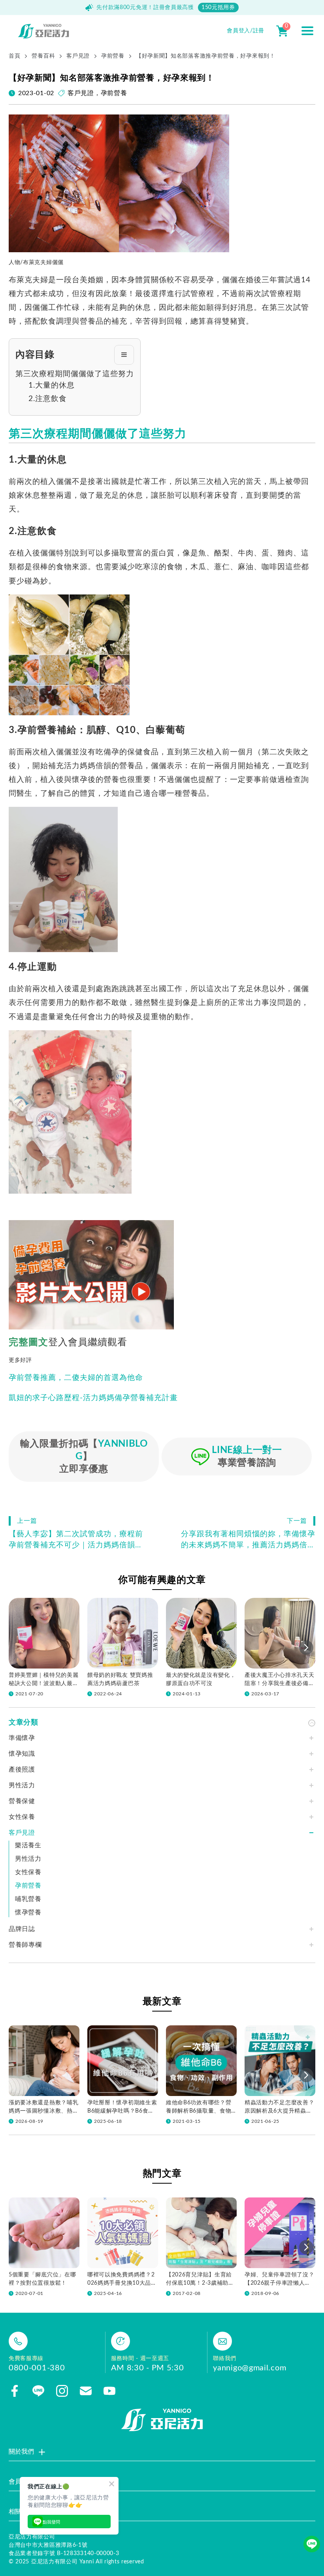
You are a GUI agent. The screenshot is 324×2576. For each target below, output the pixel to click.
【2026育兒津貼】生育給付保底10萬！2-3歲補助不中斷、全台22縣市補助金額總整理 (200, 2280)
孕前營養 (113, 56)
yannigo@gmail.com (250, 2368)
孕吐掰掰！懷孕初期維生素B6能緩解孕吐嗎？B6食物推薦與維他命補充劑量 (122, 2108)
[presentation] (306, 1648)
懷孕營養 (28, 1912)
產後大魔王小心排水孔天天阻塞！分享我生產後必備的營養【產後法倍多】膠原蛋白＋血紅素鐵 (279, 1680)
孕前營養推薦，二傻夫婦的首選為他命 (76, 1378)
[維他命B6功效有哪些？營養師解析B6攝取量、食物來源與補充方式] (201, 2061)
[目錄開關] (124, 355)
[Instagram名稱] (62, 2391)
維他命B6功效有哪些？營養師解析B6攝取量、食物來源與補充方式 (199, 2108)
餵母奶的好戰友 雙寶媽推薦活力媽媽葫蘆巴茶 (120, 1679)
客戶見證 (78, 56)
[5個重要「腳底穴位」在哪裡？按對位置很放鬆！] (44, 2233)
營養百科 (43, 56)
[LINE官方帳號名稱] (38, 2391)
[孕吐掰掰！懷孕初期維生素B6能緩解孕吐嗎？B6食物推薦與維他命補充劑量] (123, 2061)
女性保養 (28, 1872)
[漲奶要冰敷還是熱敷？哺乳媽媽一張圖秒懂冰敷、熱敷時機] (44, 2061)
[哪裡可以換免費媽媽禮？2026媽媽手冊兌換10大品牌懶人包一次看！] (123, 2233)
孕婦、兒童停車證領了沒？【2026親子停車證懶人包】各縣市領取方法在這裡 (279, 2280)
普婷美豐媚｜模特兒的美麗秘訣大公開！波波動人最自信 (43, 1680)
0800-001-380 (37, 2368)
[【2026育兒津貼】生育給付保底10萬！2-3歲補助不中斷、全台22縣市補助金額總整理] (201, 2233)
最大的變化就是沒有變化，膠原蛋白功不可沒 (201, 1679)
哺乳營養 (28, 1899)
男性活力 (28, 1859)
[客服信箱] (86, 2391)
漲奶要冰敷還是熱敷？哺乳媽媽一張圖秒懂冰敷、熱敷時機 (43, 2108)
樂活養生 (28, 1845)
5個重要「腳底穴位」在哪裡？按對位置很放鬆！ (42, 2279)
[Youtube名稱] (109, 2391)
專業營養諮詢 (247, 1457)
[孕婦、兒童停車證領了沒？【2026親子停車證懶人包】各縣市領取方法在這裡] (280, 2233)
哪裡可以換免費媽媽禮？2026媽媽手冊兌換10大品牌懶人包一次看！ (122, 2280)
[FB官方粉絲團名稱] (15, 2391)
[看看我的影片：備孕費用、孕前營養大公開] (91, 1275)
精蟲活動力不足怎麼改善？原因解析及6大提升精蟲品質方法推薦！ (279, 2108)
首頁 (14, 56)
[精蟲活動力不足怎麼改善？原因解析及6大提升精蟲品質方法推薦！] (280, 2061)
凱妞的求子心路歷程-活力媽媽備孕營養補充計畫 (93, 1398)
